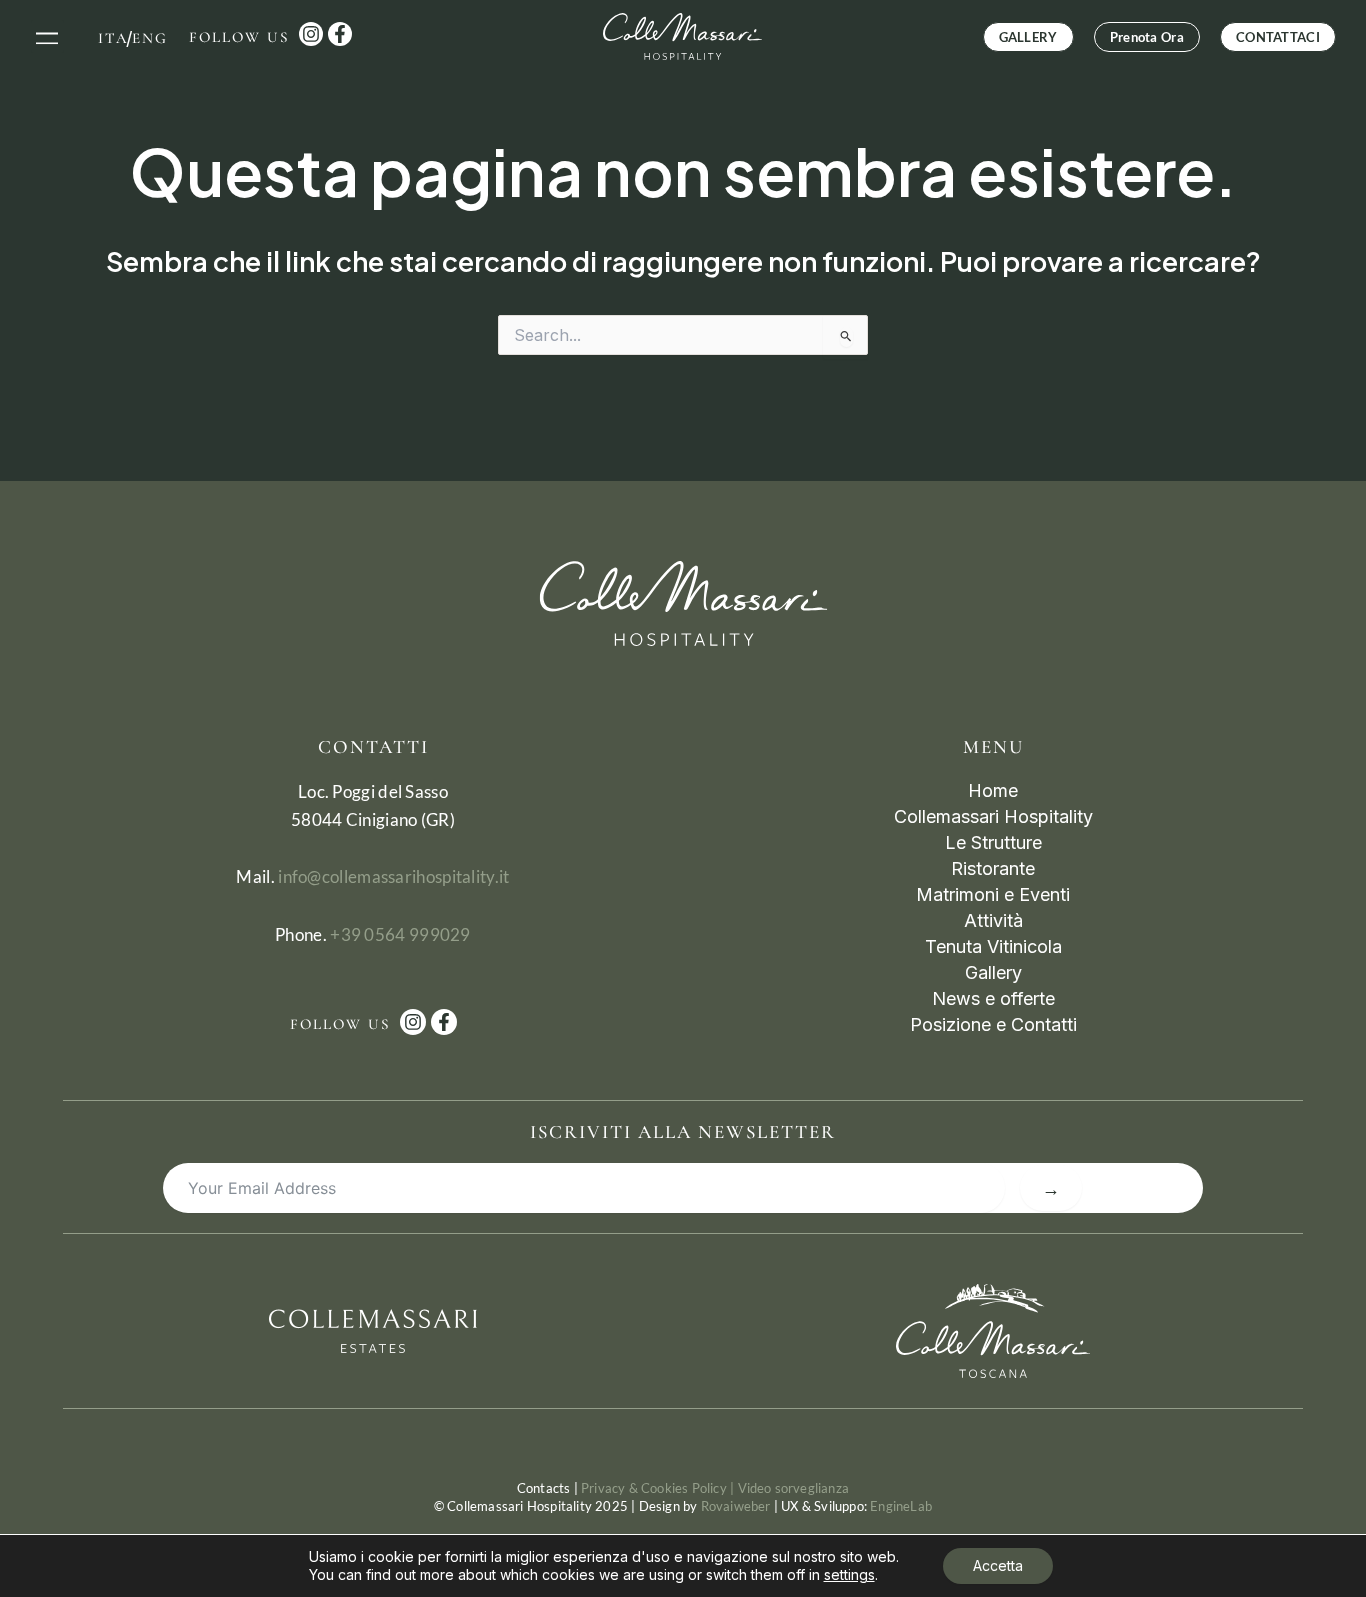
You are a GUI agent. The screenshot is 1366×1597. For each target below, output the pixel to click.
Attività (993, 920)
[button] (47, 36)
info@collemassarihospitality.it (393, 876)
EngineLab (901, 1506)
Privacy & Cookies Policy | (659, 1488)
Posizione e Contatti (993, 1024)
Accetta (998, 1565)
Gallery (993, 972)
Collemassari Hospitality (993, 816)
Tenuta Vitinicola (993, 946)
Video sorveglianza (794, 1488)
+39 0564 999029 (400, 934)
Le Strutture (993, 842)
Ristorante (993, 868)
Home (993, 790)
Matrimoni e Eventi (993, 894)
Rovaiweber (736, 1506)
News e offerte (993, 998)
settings (849, 1574)
